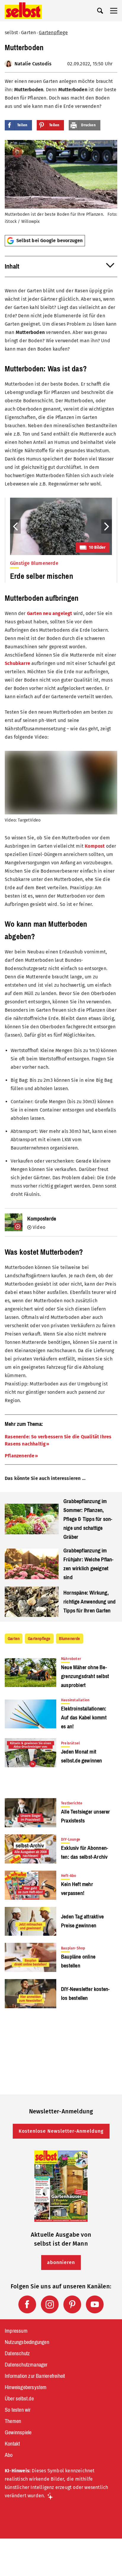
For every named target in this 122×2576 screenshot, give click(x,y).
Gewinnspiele (18, 2432)
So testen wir (18, 2410)
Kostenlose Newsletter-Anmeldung (61, 2131)
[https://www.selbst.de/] (23, 11)
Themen (13, 2421)
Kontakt (12, 2444)
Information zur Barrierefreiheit (35, 2376)
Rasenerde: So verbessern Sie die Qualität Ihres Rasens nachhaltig (58, 1440)
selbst (11, 33)
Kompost (95, 846)
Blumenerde (70, 1639)
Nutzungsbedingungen (27, 2342)
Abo (9, 2455)
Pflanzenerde (20, 1456)
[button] (61, 267)
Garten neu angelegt (50, 613)
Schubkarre (17, 663)
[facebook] (27, 2304)
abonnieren (61, 2262)
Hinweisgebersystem (26, 2387)
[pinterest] (72, 2304)
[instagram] (50, 2304)
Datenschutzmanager (26, 2365)
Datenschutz (17, 2353)
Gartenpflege (53, 33)
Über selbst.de (19, 2399)
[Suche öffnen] (100, 11)
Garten (28, 33)
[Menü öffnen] (114, 11)
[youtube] (95, 2304)
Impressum (16, 2331)
